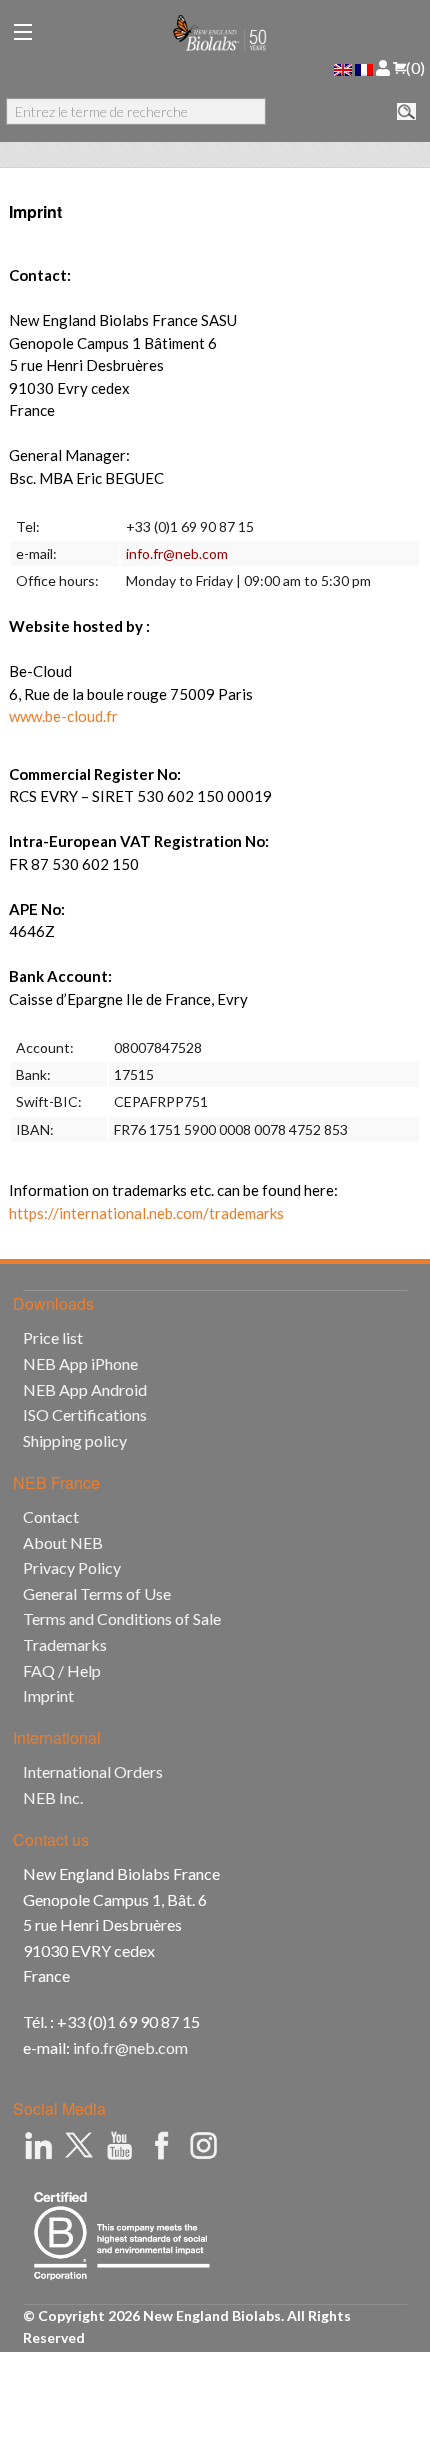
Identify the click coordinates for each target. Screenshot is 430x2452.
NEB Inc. (53, 1797)
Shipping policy (75, 1440)
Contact (51, 1516)
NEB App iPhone (80, 1363)
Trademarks (65, 1644)
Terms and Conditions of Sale (122, 1618)
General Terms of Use (97, 1593)
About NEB (63, 1542)
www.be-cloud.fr (63, 716)
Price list (53, 1337)
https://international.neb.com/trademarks (146, 1213)
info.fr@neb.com (177, 553)
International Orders (93, 1771)
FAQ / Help (62, 1670)
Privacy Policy (72, 1567)
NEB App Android (85, 1389)
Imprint (48, 1695)
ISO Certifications (85, 1414)
